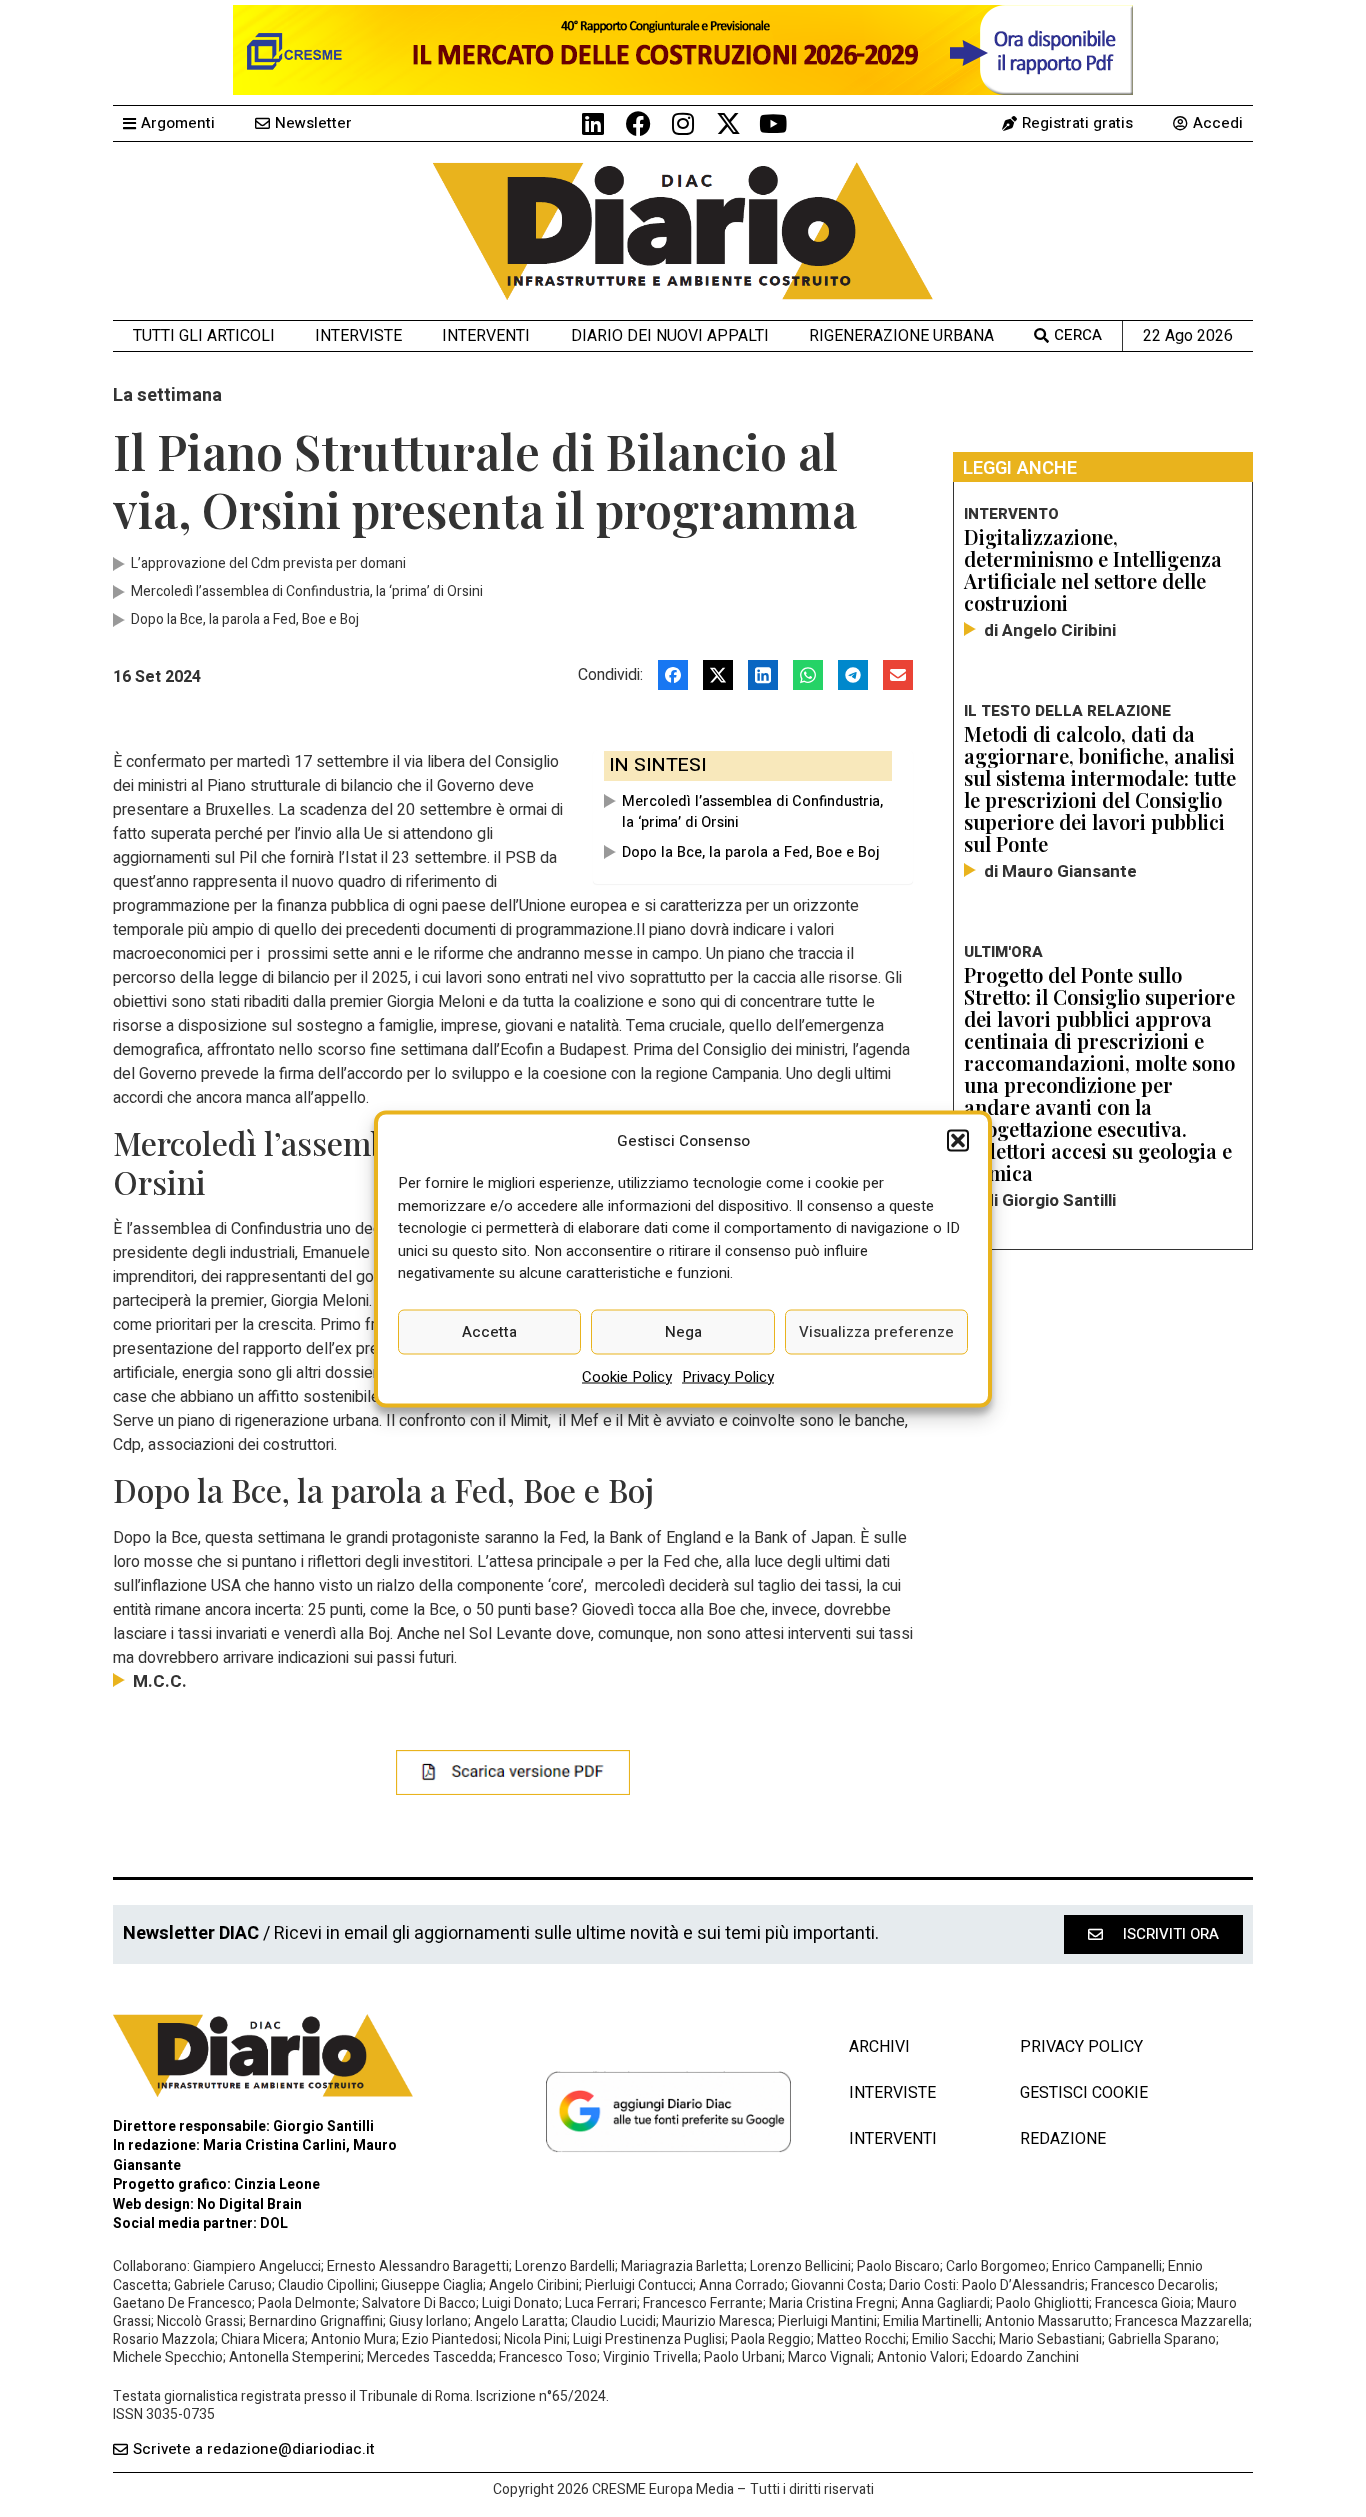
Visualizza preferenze (876, 1332)
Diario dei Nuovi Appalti (670, 335)
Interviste (358, 335)
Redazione (1063, 2139)
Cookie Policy (627, 1376)
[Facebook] (638, 123)
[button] (958, 1140)
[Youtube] (773, 123)
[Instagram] (683, 123)
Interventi (486, 335)
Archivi (879, 2047)
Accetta (489, 1332)
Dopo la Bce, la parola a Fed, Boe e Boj (751, 852)
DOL (274, 2223)
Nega (683, 1332)
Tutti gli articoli (204, 335)
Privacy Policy (728, 1376)
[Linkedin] (593, 123)
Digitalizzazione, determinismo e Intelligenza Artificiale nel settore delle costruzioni (1093, 569)
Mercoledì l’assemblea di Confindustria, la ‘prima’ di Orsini (752, 812)
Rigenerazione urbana (901, 335)
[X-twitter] (728, 123)
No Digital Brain (249, 2204)
